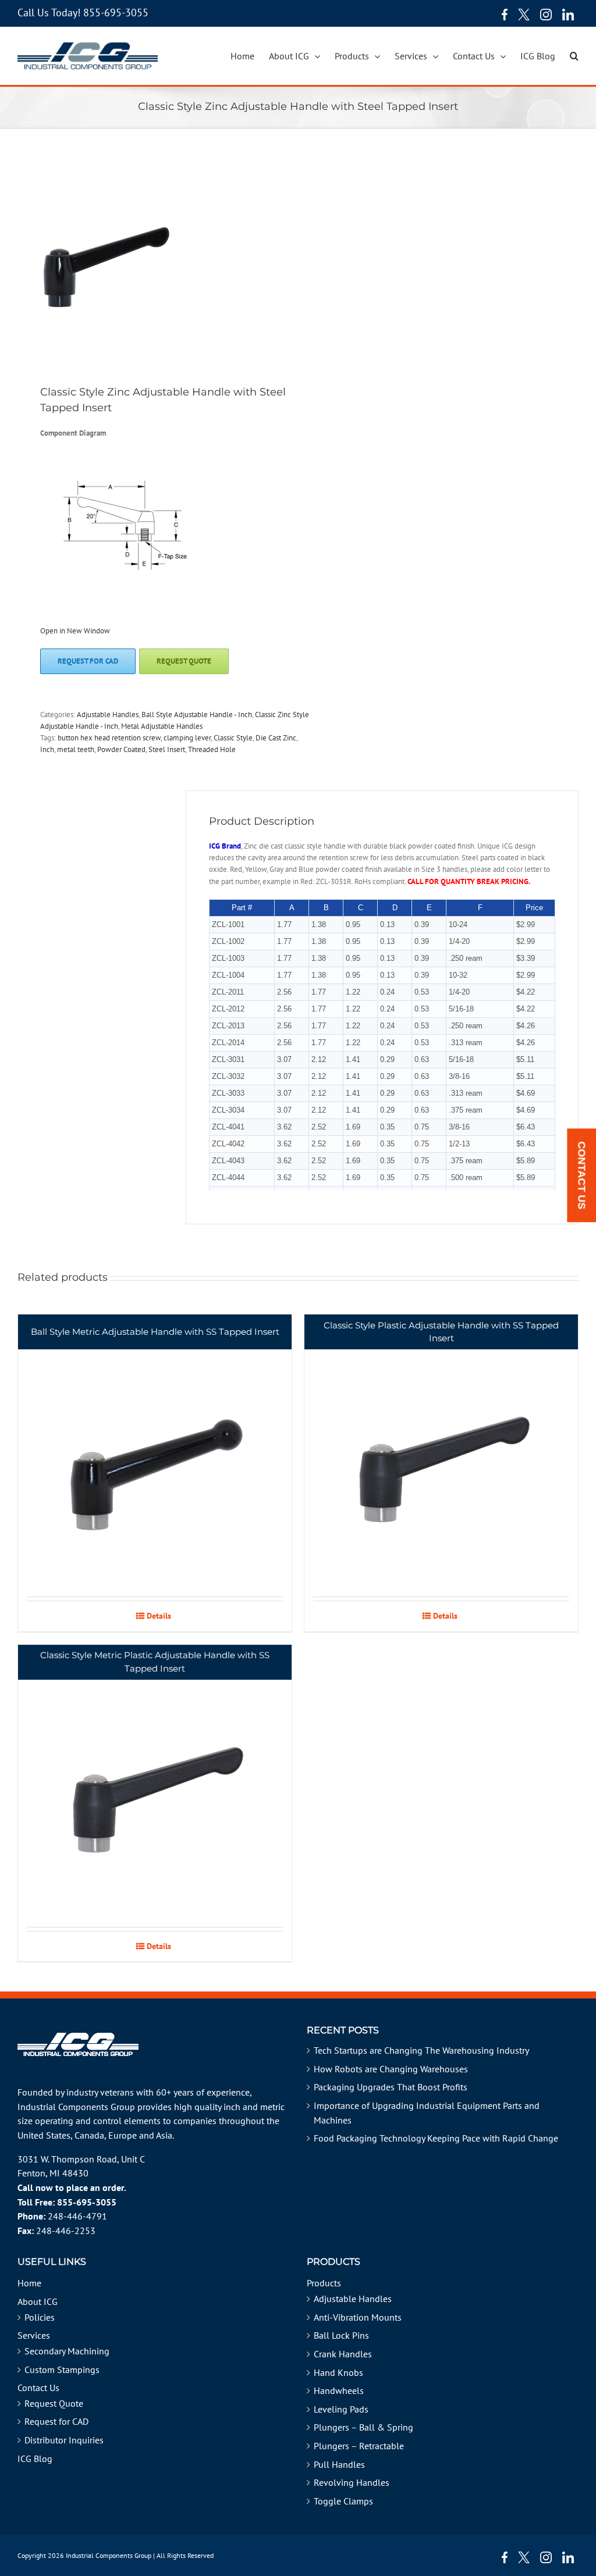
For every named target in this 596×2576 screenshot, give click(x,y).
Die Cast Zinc (276, 738)
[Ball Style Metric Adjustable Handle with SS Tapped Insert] (155, 1456)
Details (159, 1616)
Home (29, 2283)
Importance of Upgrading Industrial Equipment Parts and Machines (427, 2113)
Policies (40, 2317)
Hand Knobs (338, 2372)
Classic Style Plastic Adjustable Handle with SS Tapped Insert (441, 1332)
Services (34, 2335)
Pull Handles (339, 2464)
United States (44, 2135)
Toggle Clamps (343, 2501)
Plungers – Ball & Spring (363, 2427)
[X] (524, 15)
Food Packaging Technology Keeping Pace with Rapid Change (436, 2138)
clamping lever (187, 738)
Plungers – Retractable (359, 2446)
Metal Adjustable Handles (162, 726)
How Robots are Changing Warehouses (391, 2069)
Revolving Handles (352, 2482)
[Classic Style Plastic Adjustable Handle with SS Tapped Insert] (441, 1456)
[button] (574, 56)
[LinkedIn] (568, 15)
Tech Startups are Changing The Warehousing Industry (421, 2050)
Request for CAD (56, 2421)
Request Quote (54, 2403)
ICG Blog (35, 2459)
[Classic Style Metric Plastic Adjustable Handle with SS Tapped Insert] (155, 1786)
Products (324, 2283)
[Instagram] (546, 15)
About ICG (38, 2301)
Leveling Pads (341, 2409)
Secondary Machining (67, 2351)
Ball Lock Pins (341, 2335)
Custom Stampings (62, 2370)
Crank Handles (343, 2354)
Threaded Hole (212, 749)
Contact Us (38, 2388)
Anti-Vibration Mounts (358, 2317)
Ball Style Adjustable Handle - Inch (197, 715)
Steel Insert (167, 749)
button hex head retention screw (109, 738)
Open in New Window (75, 631)
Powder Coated (121, 749)
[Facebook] (502, 15)
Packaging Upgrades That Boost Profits (391, 2087)
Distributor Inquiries (64, 2440)
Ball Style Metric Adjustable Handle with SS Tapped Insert (155, 1332)
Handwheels (339, 2390)
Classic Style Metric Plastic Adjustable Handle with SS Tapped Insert (155, 1662)
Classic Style (233, 738)
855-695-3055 (116, 13)
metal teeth (76, 749)
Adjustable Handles (108, 715)
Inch (47, 749)
